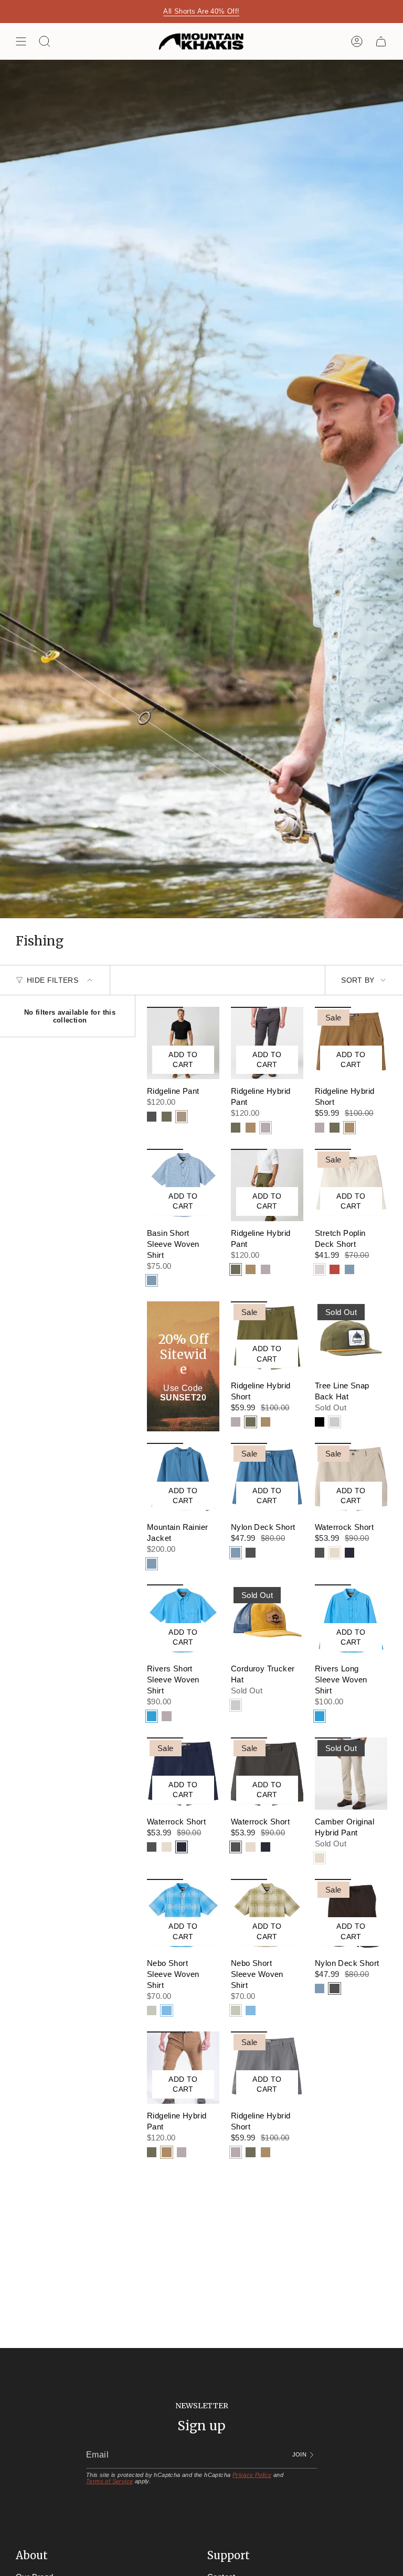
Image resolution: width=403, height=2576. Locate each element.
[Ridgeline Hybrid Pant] (267, 1043)
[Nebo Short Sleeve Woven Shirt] (183, 1915)
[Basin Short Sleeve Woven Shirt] (183, 1185)
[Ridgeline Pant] (183, 1043)
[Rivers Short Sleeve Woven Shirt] (183, 1621)
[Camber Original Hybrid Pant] (351, 1774)
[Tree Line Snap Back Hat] (351, 1338)
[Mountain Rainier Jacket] (183, 1479)
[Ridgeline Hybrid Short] (351, 1043)
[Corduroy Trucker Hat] (267, 1621)
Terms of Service (109, 2481)
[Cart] (381, 41)
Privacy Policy (252, 2475)
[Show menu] (21, 41)
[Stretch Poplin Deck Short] (351, 1185)
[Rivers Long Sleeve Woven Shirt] (351, 1621)
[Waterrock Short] (351, 1479)
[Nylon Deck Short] (267, 1479)
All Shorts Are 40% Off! (201, 11)
